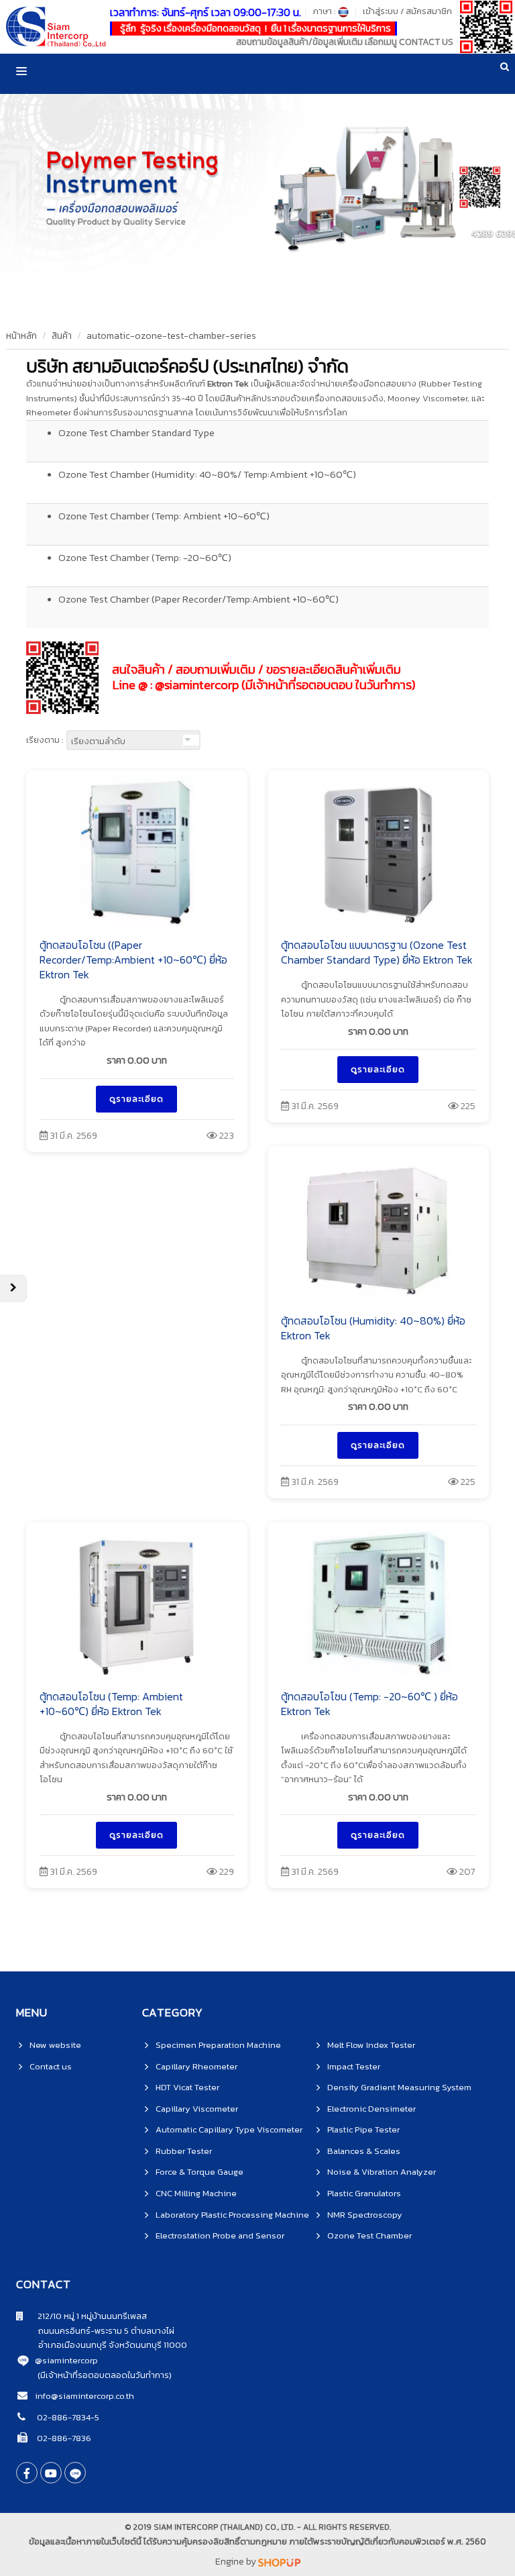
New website (55, 2045)
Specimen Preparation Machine (218, 2045)
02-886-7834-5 (67, 2417)
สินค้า (62, 336)
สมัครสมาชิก (429, 11)
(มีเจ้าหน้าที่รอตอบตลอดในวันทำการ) (105, 2375)
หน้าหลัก (21, 336)
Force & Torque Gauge (199, 2172)
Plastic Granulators (364, 2193)
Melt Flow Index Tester (371, 2045)
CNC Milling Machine (196, 2193)
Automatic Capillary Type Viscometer (229, 2129)
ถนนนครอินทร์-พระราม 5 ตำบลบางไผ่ (95, 2331)
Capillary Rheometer (196, 2066)
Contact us (51, 2066)
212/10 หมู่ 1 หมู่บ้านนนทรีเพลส (85, 2316)
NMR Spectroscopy (365, 2215)
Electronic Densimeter (371, 2109)
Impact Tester (354, 2066)
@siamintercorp (66, 2360)
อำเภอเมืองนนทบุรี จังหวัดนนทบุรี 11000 (102, 2345)
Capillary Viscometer (197, 2109)
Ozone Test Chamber (369, 2235)
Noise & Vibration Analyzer (382, 2172)
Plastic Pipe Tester (363, 2129)
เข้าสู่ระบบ (381, 11)
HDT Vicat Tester (187, 2087)
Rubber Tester (184, 2151)
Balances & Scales (364, 2151)
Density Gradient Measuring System (399, 2087)
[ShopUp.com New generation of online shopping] (279, 2562)
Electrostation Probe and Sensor (220, 2235)
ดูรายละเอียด (136, 1099)
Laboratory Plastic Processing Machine (232, 2215)
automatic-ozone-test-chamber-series (171, 336)
